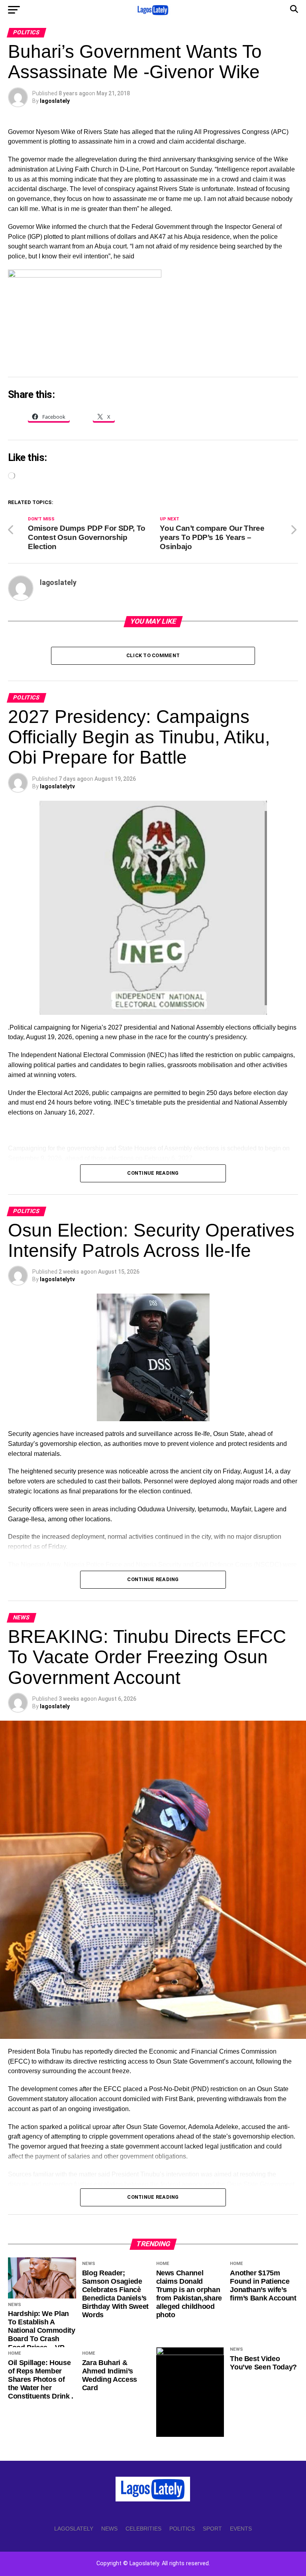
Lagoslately (74, 2529)
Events (241, 2529)
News (109, 2529)
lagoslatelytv (57, 786)
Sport (212, 2529)
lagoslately (55, 101)
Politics (182, 2529)
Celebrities (143, 2529)
